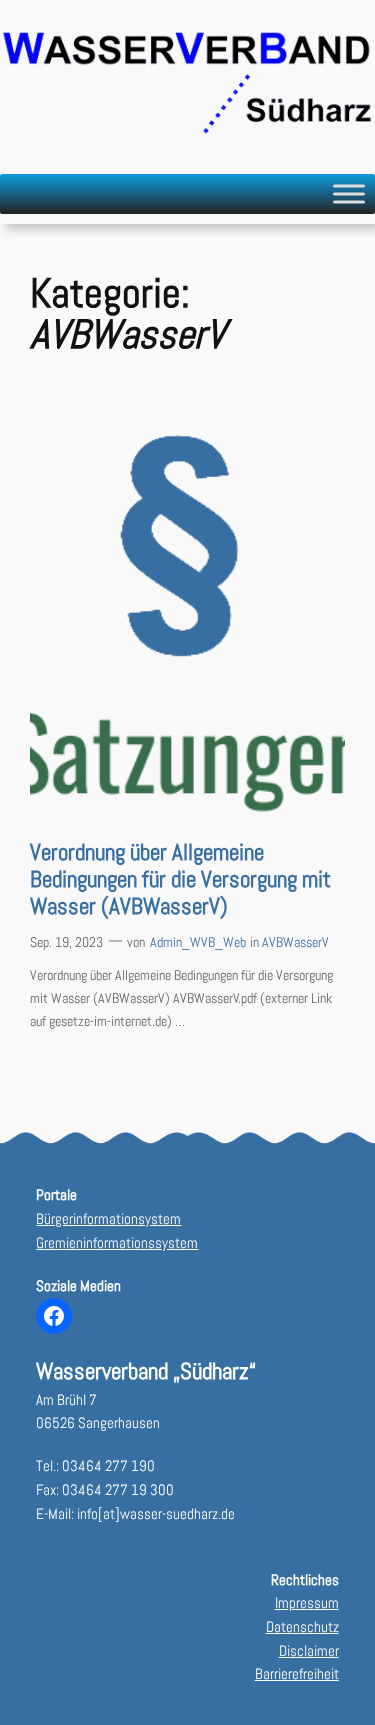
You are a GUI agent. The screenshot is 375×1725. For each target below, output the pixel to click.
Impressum (307, 1603)
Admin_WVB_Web (198, 942)
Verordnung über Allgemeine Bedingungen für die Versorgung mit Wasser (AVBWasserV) (180, 880)
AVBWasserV (295, 942)
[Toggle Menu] (349, 193)
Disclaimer (309, 1651)
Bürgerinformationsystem (108, 1219)
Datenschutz (302, 1627)
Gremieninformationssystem (117, 1243)
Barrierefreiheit (297, 1674)
